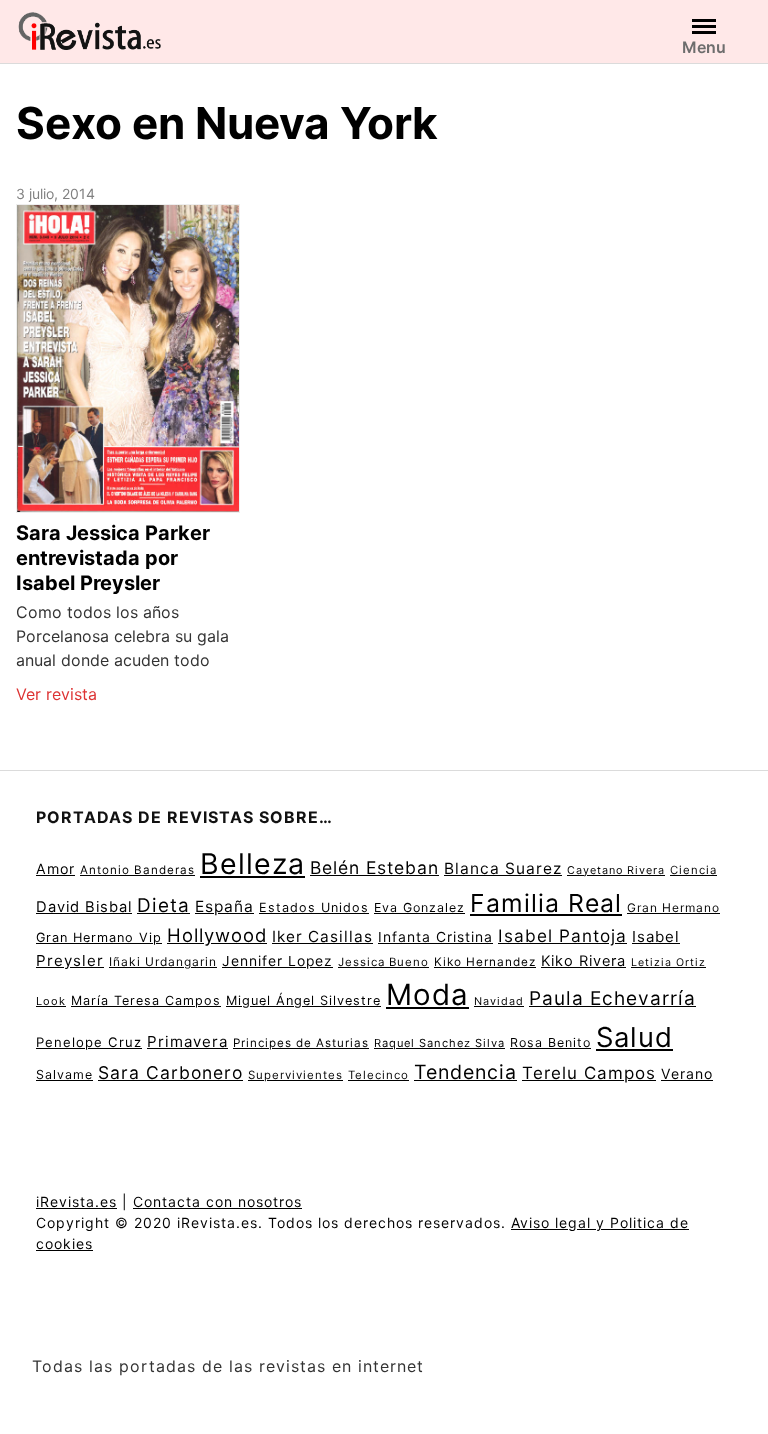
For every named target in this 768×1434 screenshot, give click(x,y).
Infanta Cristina (435, 937)
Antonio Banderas (137, 870)
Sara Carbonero (170, 1072)
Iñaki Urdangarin (163, 961)
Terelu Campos (589, 1073)
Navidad (499, 1001)
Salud (634, 1037)
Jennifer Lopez (277, 961)
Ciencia (693, 870)
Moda (427, 994)
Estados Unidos (314, 907)
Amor (55, 868)
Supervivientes (295, 1075)
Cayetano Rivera (616, 870)
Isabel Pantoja (562, 935)
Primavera (187, 1041)
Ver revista (56, 694)
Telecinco (378, 1075)
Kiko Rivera (583, 961)
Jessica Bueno (383, 962)
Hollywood (217, 935)
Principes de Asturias (301, 1043)
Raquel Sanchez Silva (439, 1043)
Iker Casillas (322, 936)
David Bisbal (84, 907)
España (224, 906)
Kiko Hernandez (485, 962)
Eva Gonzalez (419, 907)
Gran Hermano (673, 907)
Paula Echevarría (612, 998)
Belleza (252, 863)
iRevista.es (76, 1201)
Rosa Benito (550, 1042)
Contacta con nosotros (217, 1201)
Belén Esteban (374, 867)
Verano (687, 1073)
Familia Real (546, 903)
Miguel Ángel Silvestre (303, 1000)
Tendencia (465, 1072)
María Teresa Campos (146, 1000)
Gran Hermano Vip (99, 937)
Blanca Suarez (503, 868)
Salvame (64, 1074)
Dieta (163, 905)
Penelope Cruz (89, 1042)
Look (51, 1001)
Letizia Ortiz (668, 962)
